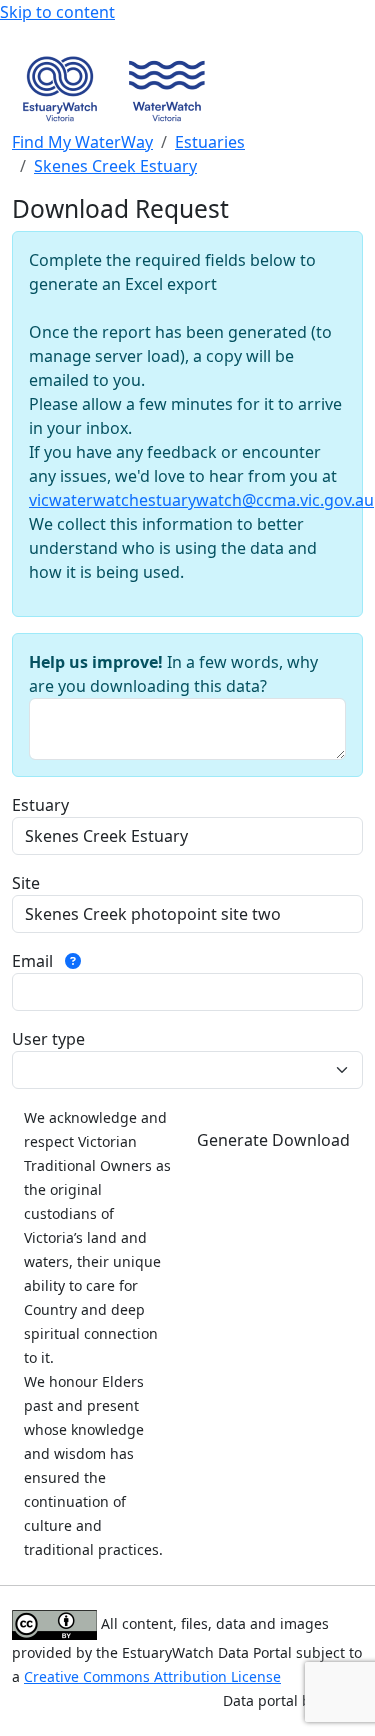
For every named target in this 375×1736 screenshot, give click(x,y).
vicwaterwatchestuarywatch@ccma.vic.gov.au (201, 500)
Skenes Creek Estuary (115, 166)
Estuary (40, 805)
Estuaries (210, 142)
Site (26, 883)
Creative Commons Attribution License (152, 1676)
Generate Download (273, 1140)
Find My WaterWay (82, 142)
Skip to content (57, 12)
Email (34, 961)
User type (48, 1039)
